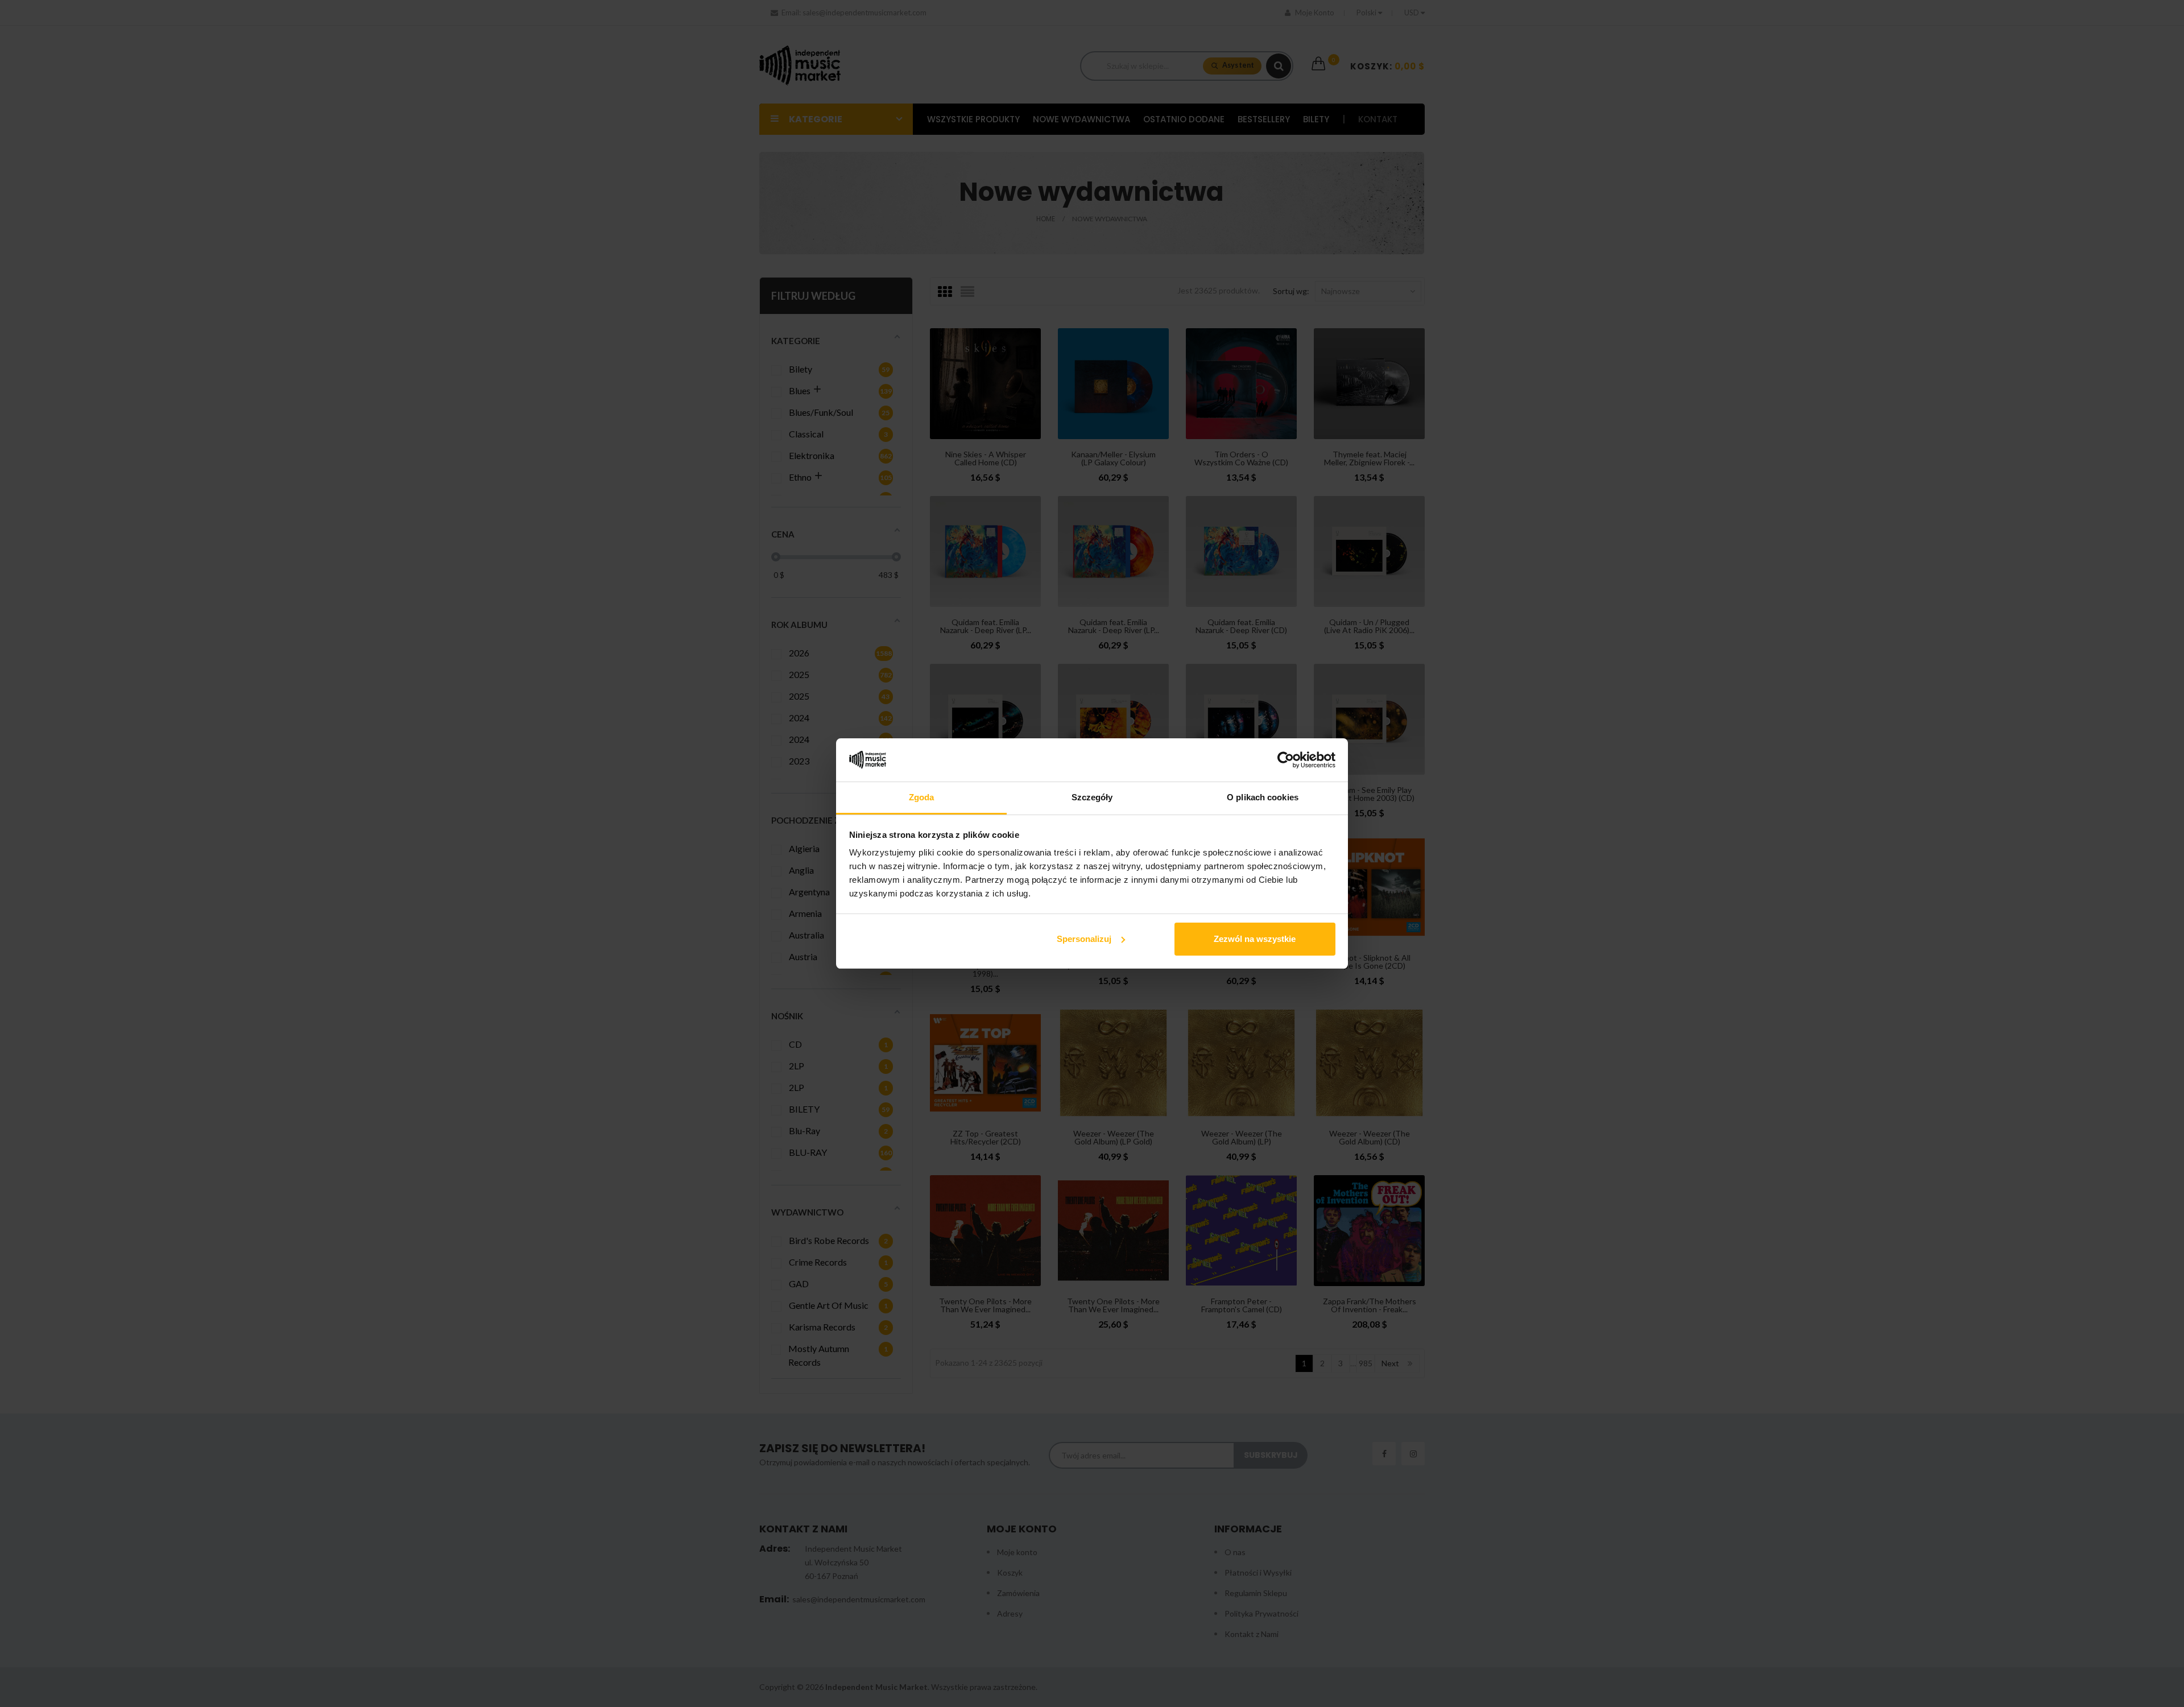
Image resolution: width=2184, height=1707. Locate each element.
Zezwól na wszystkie (1255, 939)
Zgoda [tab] (922, 797)
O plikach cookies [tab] (1263, 797)
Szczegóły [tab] (1092, 797)
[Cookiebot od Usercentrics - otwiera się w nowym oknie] (1286, 760)
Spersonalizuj (1084, 939)
